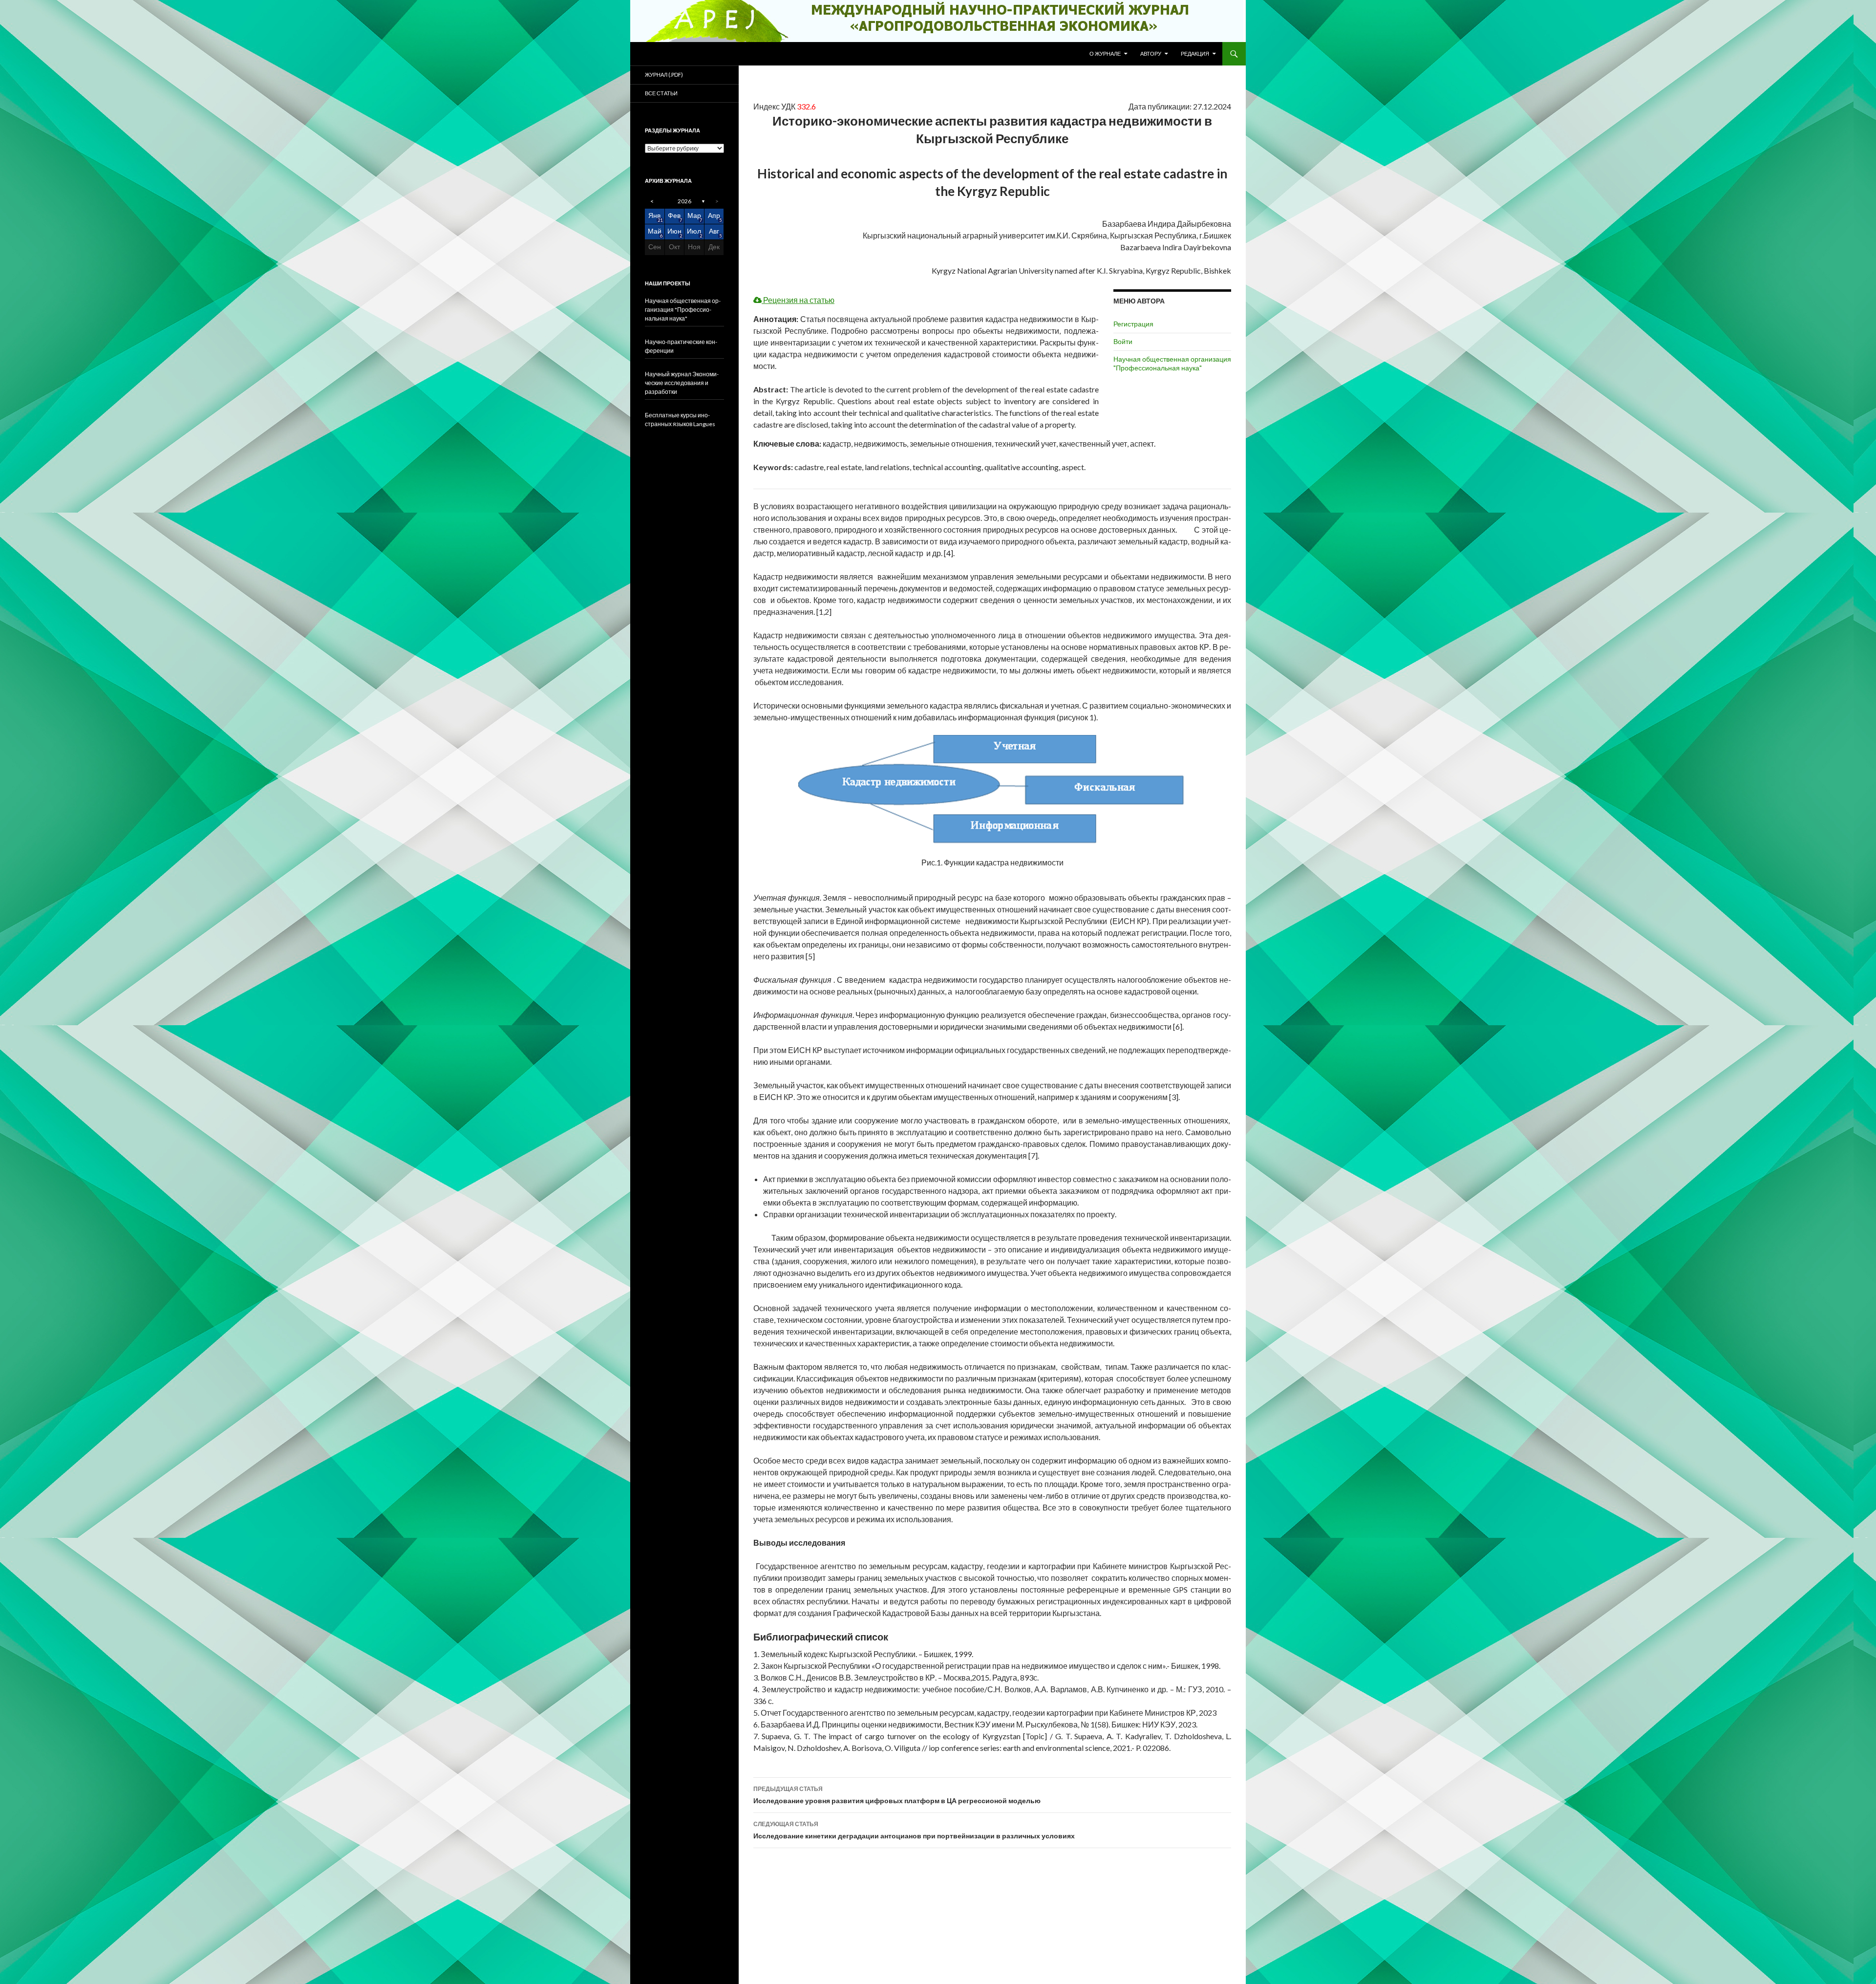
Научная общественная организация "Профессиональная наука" (1172, 363)
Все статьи (661, 93)
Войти (1123, 341)
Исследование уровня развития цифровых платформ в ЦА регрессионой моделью (897, 1795)
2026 (684, 201)
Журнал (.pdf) (664, 75)
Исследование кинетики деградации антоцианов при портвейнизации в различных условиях (914, 1830)
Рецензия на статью (798, 300)
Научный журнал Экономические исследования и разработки (682, 383)
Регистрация (1133, 324)
